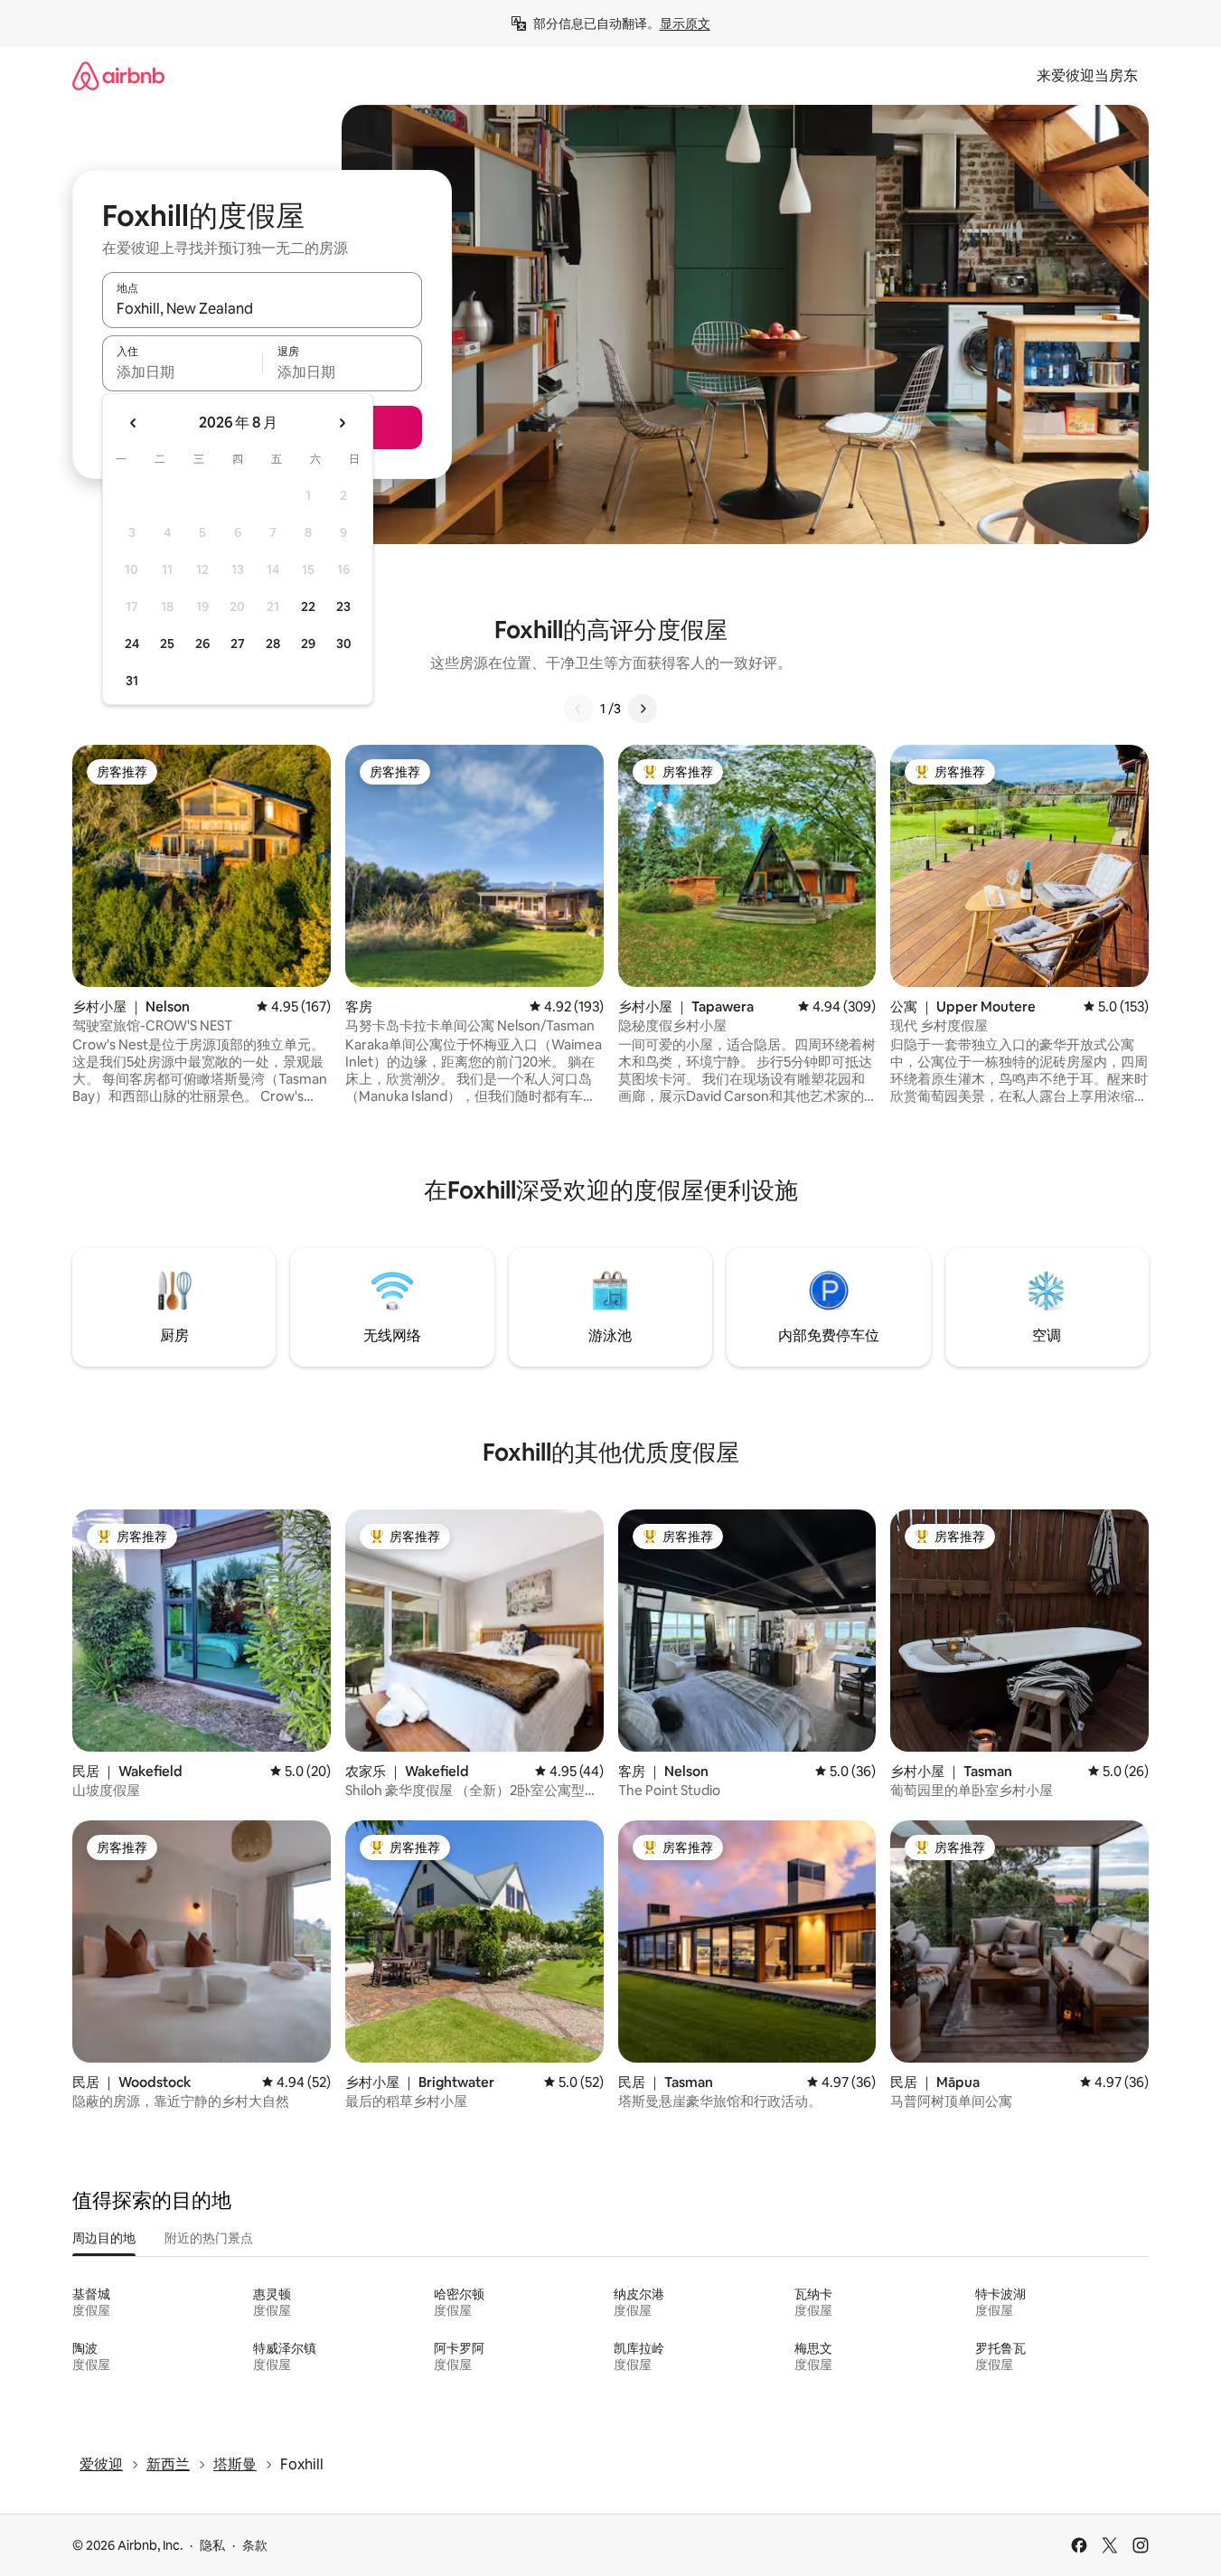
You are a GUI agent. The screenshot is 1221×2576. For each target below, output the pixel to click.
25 (167, 644)
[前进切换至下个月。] (342, 423)
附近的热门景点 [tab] (209, 2238)
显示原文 (685, 24)
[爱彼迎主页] (118, 75)
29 (308, 644)
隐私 (212, 2545)
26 (202, 644)
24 (132, 644)
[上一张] (578, 709)
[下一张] (643, 709)
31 (132, 681)
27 (238, 644)
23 (343, 606)
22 (308, 606)
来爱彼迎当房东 (1087, 75)
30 (344, 644)
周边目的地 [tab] (104, 2238)
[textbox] (182, 371)
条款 (255, 2545)
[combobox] (262, 308)
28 (273, 644)
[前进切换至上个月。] (134, 423)
